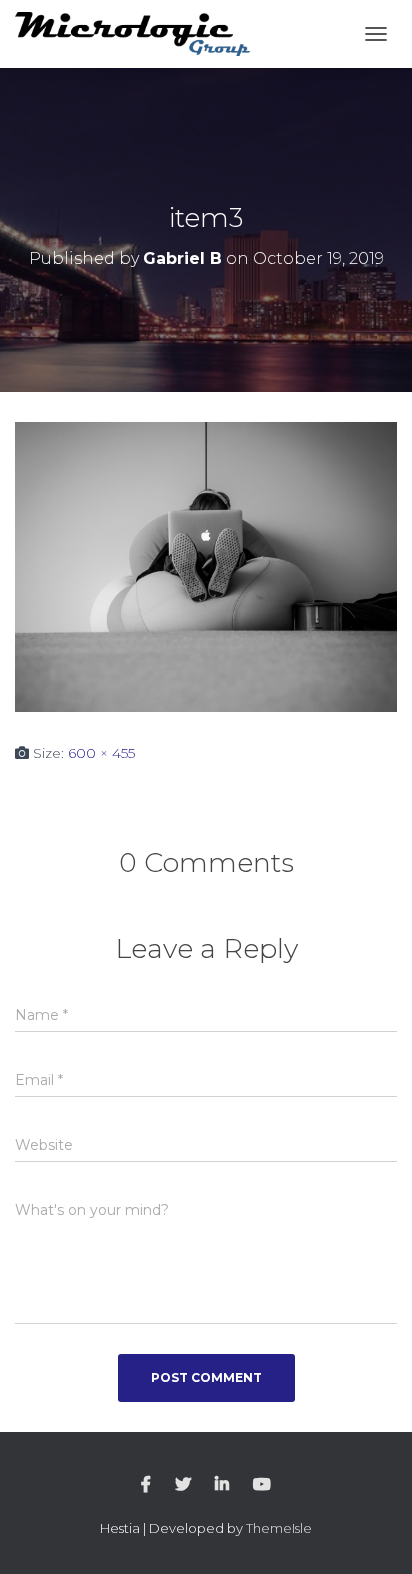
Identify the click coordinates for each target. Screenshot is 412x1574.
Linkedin (222, 1485)
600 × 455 (101, 753)
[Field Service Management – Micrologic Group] (140, 34)
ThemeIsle (279, 1528)
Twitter (183, 1485)
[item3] (206, 566)
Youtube (262, 1485)
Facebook (146, 1485)
